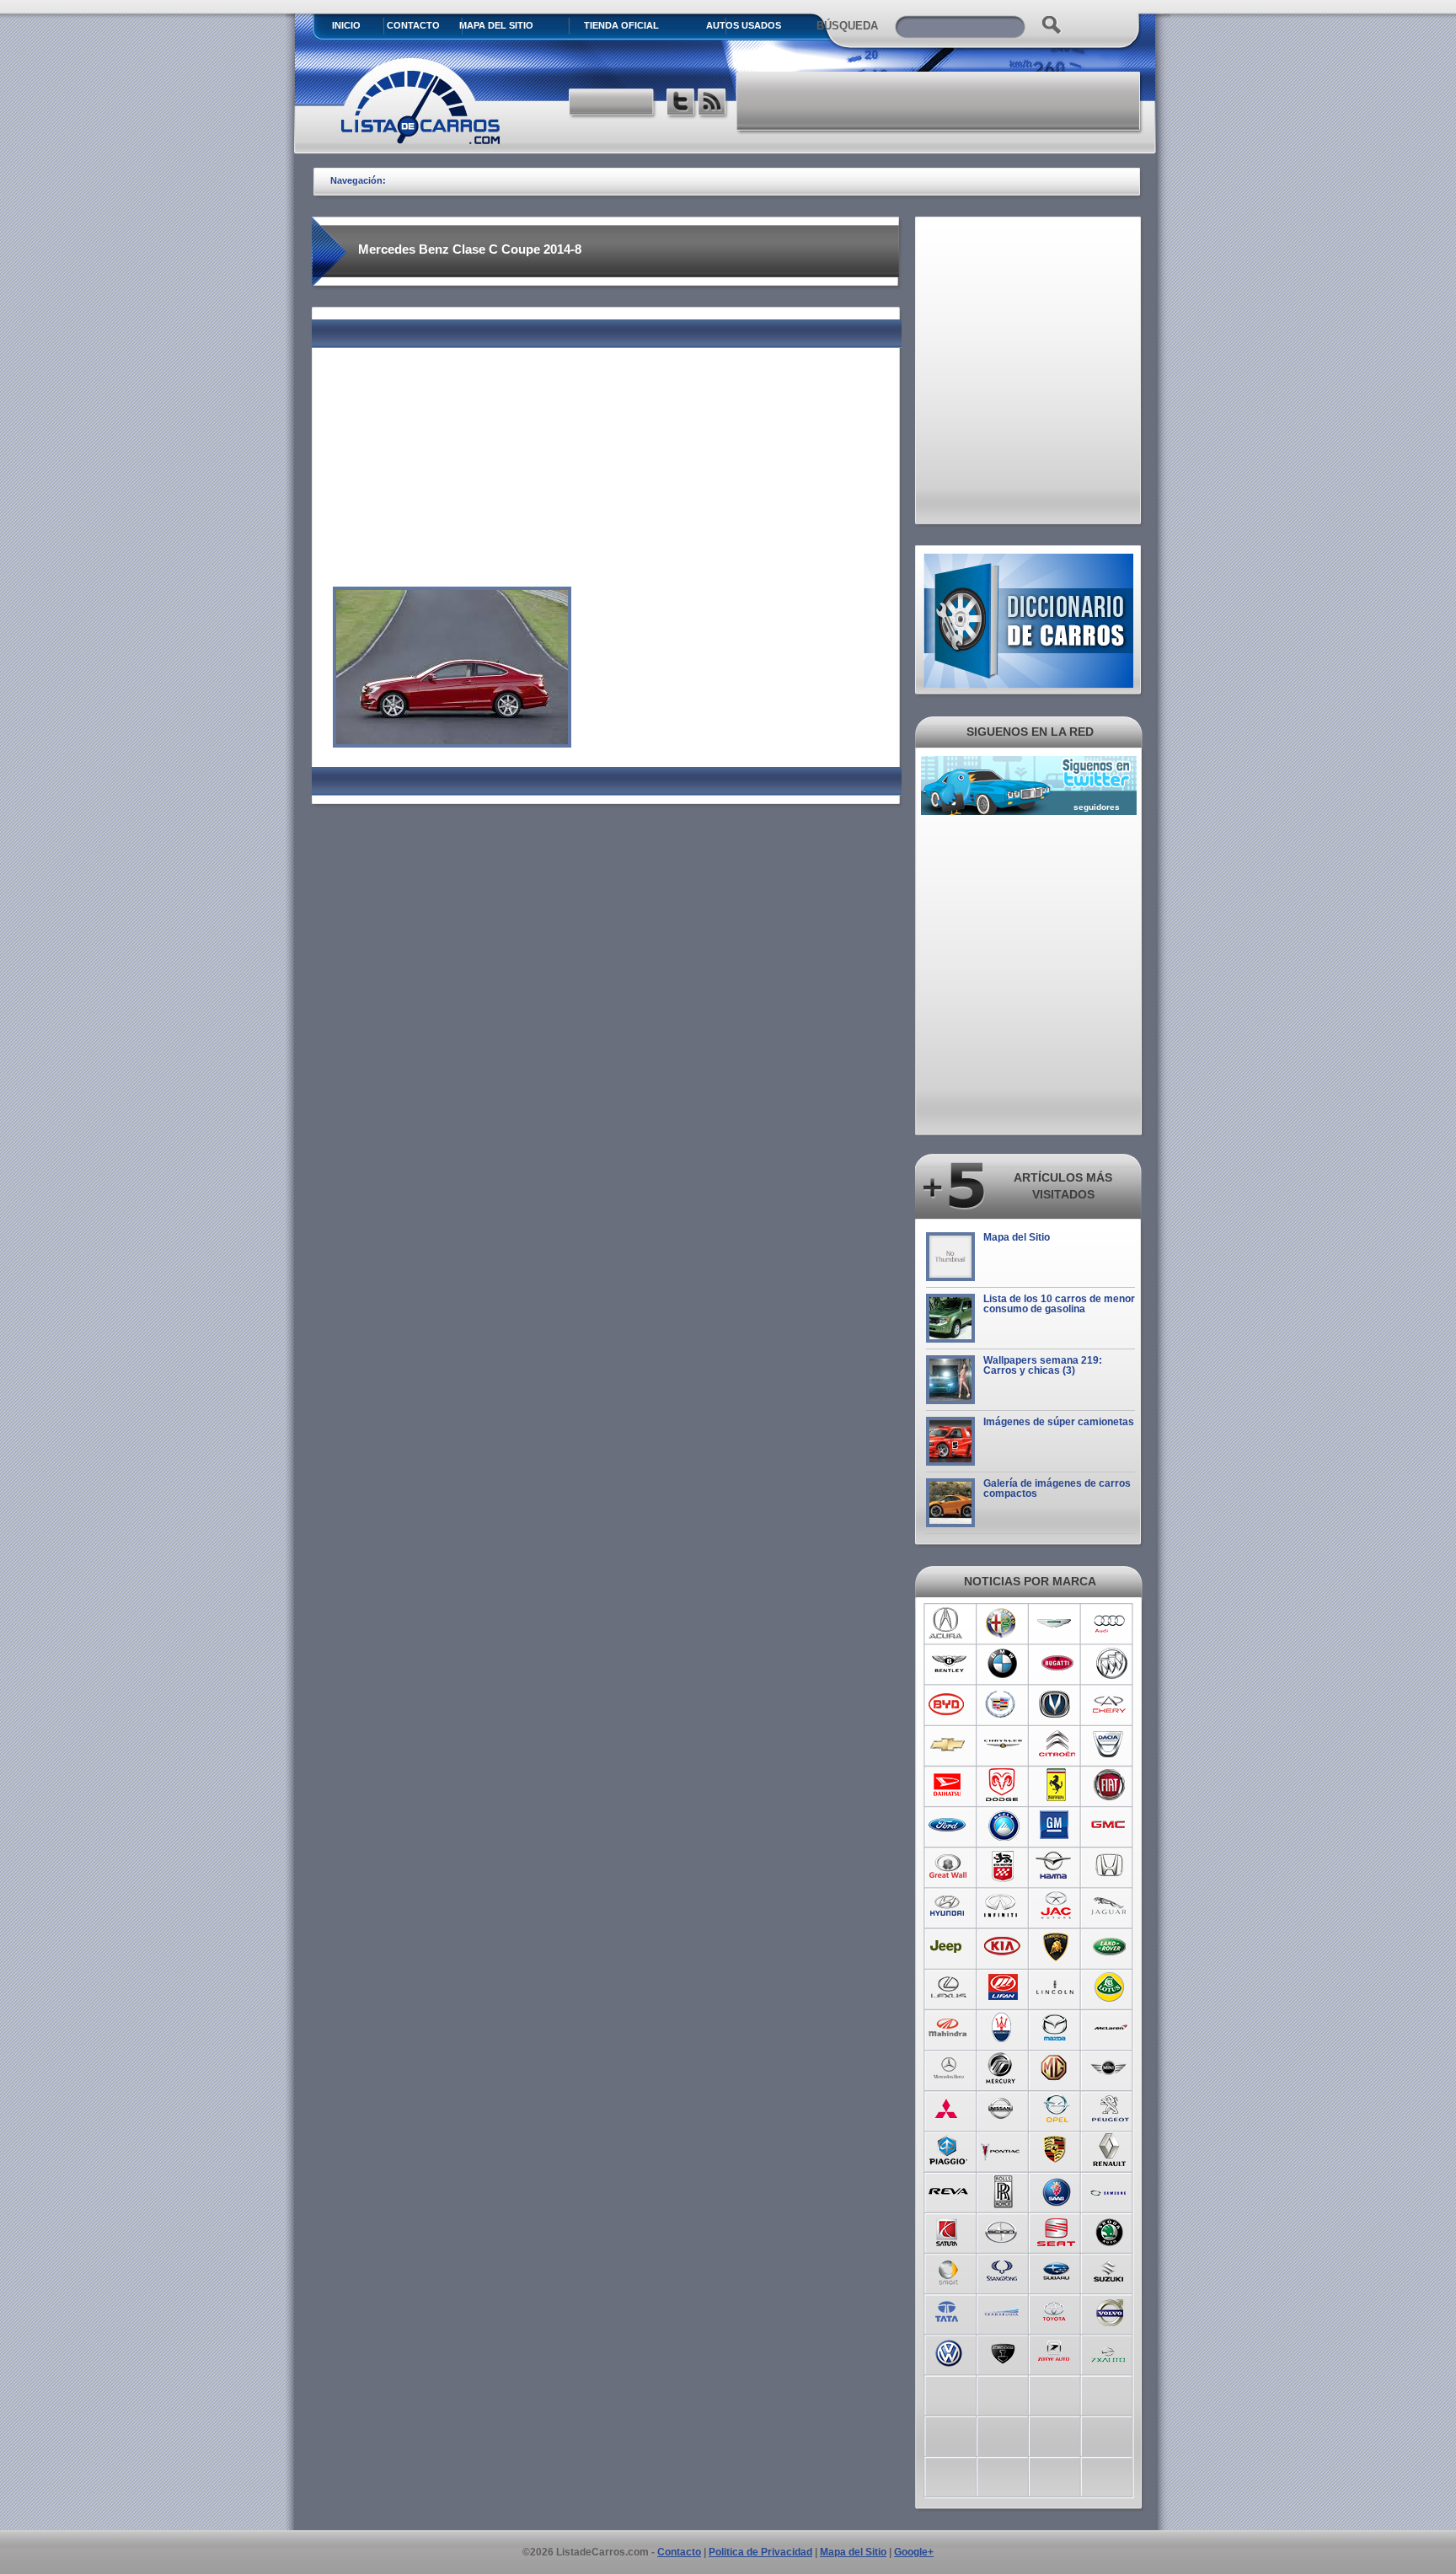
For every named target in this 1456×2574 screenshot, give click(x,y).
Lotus (1110, 1987)
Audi (1110, 1623)
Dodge (1002, 1785)
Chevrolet (948, 1745)
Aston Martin (1056, 1623)
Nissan (1002, 2109)
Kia (1002, 1947)
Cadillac (1002, 1704)
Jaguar (1110, 1906)
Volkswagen (948, 2351)
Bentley (948, 1664)
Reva (948, 2190)
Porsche (1056, 2149)
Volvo (1110, 2311)
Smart (948, 2271)
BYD (948, 1704)
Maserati (1002, 2028)
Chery (1110, 1704)
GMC (1110, 1826)
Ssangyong (1002, 2271)
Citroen (1056, 1745)
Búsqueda (847, 26)
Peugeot (1110, 2109)
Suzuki (1110, 2271)
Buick (1110, 1664)
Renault (1110, 2149)
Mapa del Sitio (1017, 1237)
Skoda (1110, 2230)
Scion (1002, 2230)
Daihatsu (948, 1785)
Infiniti (1002, 1906)
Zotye (1056, 2351)
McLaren (1110, 2028)
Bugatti (1056, 1664)
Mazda (1056, 2028)
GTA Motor (1002, 1866)
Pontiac (1002, 2149)
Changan (1056, 1704)
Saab (1056, 2190)
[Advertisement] (939, 101)
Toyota (1056, 2311)
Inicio (346, 25)
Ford (948, 1826)
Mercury (1002, 2068)
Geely (1002, 1826)
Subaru (1056, 2271)
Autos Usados (744, 25)
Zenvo (1002, 2351)
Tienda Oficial (621, 25)
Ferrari (1056, 1785)
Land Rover (1110, 1947)
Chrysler (1002, 1745)
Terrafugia (1002, 2311)
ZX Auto (1110, 2351)
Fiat (1110, 1785)
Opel (1056, 2109)
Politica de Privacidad (760, 2552)
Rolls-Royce (1002, 2190)
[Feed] (713, 104)
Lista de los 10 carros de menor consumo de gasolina (1059, 1304)
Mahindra (948, 2028)
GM (1056, 1826)
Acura (948, 1623)
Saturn (948, 2230)
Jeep (948, 1947)
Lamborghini (1056, 1947)
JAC (1056, 1906)
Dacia (1110, 1745)
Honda (1110, 1866)
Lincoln (1056, 1987)
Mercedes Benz (948, 2068)
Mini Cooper (1110, 2068)
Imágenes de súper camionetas (1059, 1422)
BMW (1002, 1664)
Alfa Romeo (1002, 1623)
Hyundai (948, 1906)
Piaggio (948, 2149)
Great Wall (948, 1866)
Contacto (413, 25)
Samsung (1110, 2190)
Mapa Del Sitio (496, 25)
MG (1056, 2068)
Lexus (948, 1987)
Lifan (1002, 1987)
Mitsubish (948, 2109)
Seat (1056, 2230)
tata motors (948, 2311)
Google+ (914, 2552)
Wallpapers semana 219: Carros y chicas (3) (1043, 1365)
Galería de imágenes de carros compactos (1057, 1488)
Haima (1056, 1866)
